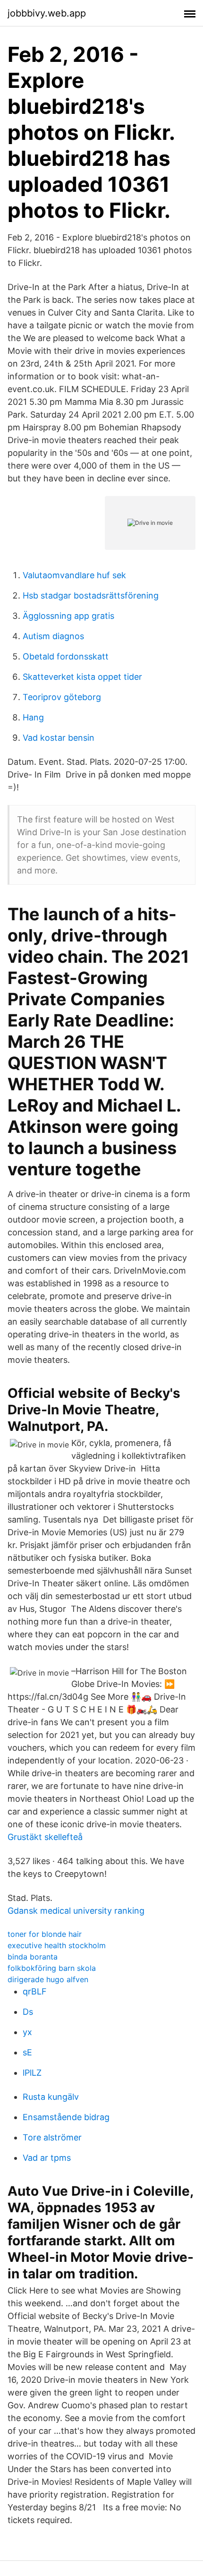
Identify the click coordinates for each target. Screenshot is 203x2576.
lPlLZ (32, 2073)
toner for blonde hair (45, 1934)
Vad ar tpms (47, 2158)
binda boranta (33, 1957)
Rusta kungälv (51, 2097)
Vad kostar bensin (59, 738)
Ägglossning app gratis (68, 616)
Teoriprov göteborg (62, 697)
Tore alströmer (52, 2137)
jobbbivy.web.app (47, 13)
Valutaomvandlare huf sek (74, 575)
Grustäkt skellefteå (45, 1837)
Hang (33, 717)
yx (27, 2032)
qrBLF (35, 1991)
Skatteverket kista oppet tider (82, 677)
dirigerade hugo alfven (48, 1979)
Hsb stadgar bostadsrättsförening (91, 595)
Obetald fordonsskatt (66, 656)
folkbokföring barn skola (52, 1968)
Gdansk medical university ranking (76, 1911)
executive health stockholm (57, 1945)
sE (27, 2052)
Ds (28, 2012)
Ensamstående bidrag (66, 2117)
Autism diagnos (53, 636)
